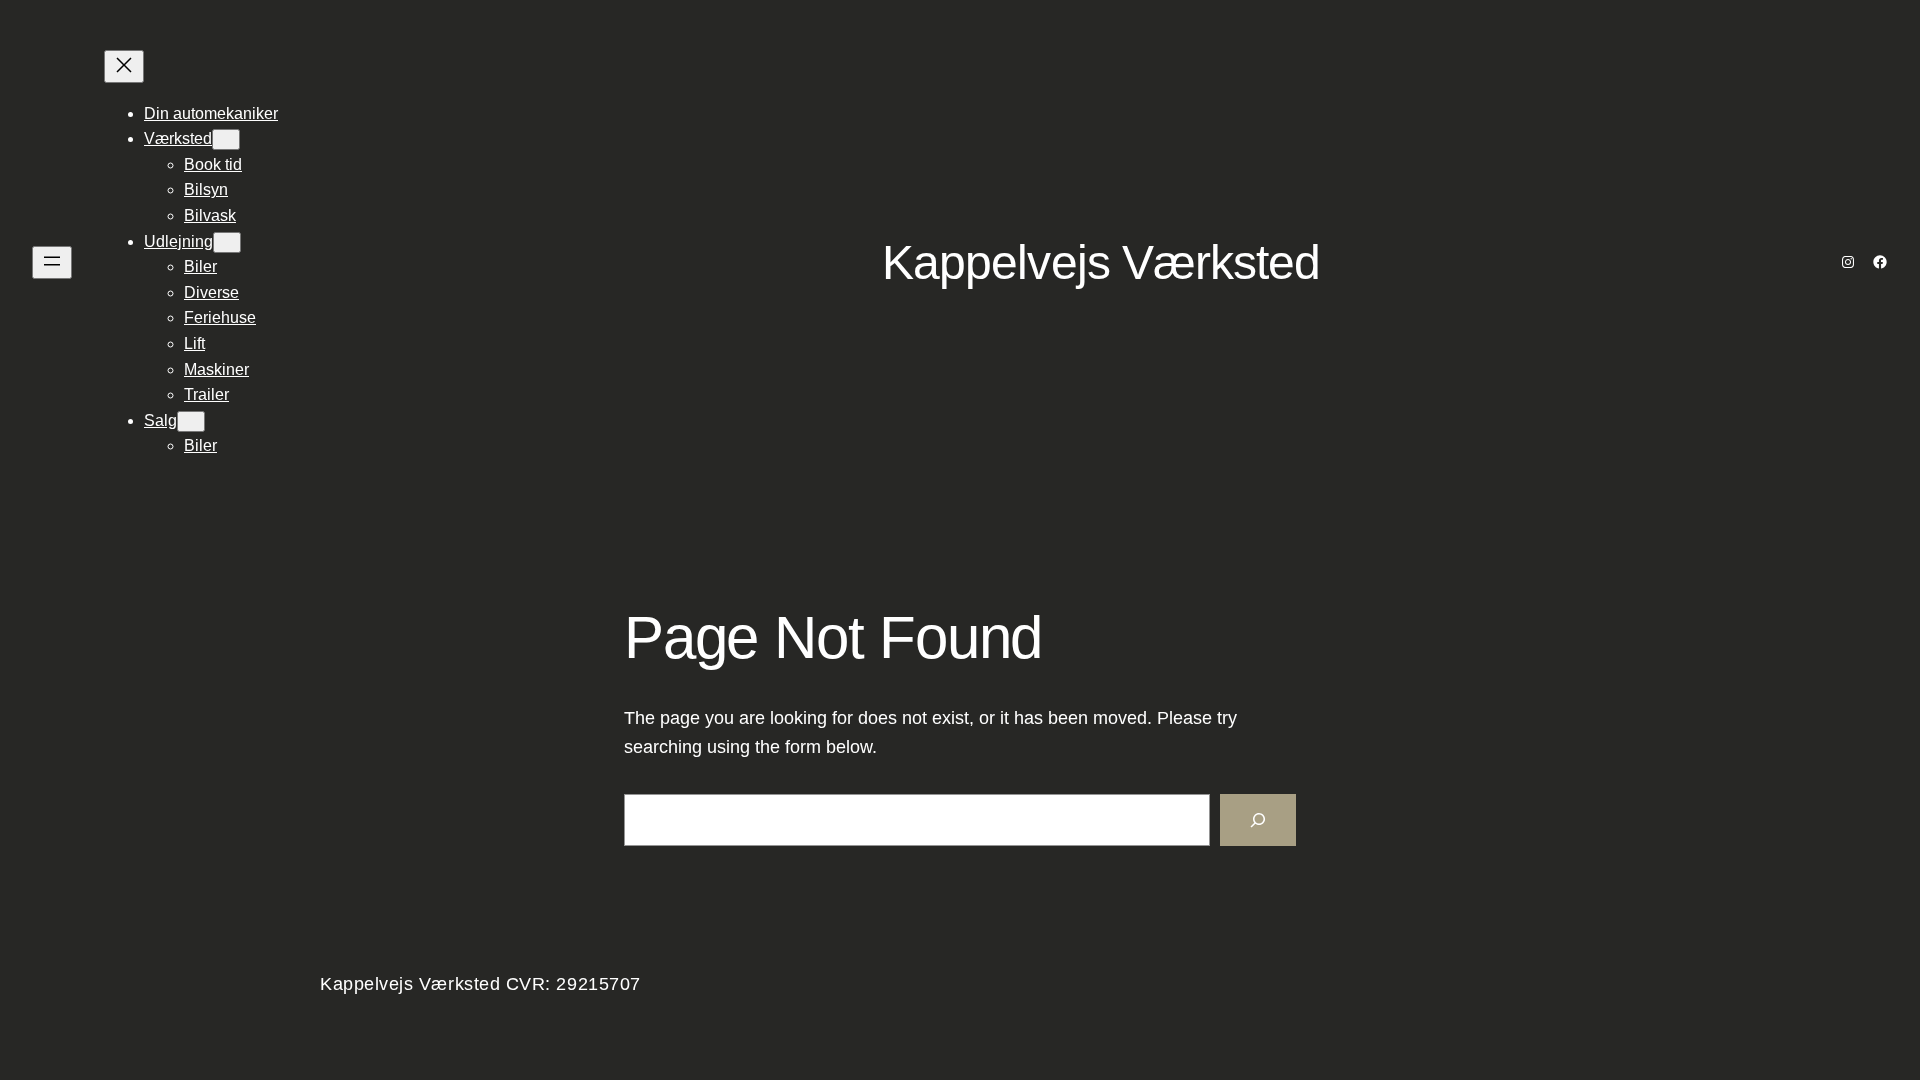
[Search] (1258, 820)
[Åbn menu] (52, 262)
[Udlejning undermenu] (227, 242)
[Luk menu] (124, 66)
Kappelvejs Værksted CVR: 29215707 (480, 984)
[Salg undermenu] (191, 421)
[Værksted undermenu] (226, 139)
